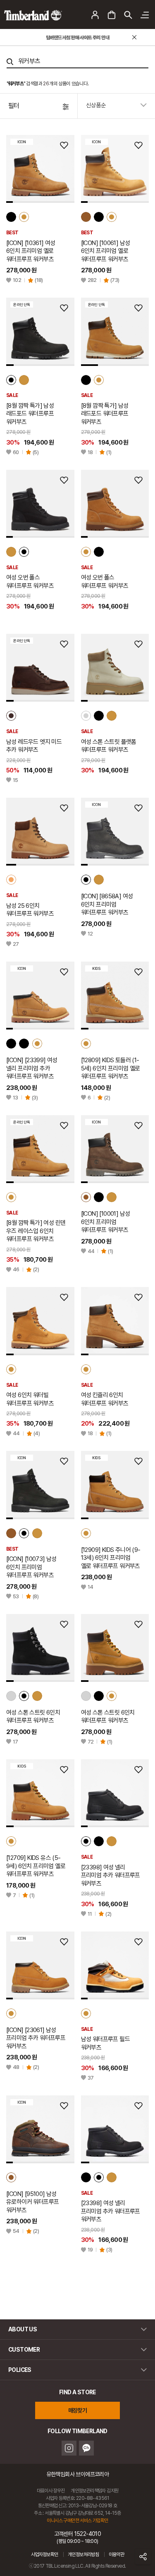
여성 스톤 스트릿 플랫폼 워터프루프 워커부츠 (109, 746)
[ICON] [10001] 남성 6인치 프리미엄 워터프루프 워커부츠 (106, 1222)
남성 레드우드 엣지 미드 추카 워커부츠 (34, 746)
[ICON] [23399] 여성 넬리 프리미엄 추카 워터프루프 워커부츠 (32, 1068)
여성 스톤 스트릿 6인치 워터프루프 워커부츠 (33, 1717)
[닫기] (134, 37)
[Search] (10, 62)
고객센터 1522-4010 (78, 2537)
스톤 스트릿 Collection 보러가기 (78, 38)
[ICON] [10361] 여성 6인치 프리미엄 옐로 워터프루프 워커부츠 (31, 251)
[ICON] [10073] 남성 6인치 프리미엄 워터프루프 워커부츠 (31, 1567)
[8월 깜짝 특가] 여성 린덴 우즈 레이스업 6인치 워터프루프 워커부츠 (36, 1231)
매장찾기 (78, 2410)
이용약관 (117, 2554)
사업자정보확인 (45, 2554)
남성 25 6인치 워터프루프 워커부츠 (30, 910)
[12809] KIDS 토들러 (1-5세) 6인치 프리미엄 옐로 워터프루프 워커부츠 (111, 1068)
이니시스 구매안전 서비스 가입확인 (77, 2521)
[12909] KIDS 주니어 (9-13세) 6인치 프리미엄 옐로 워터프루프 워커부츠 (111, 1558)
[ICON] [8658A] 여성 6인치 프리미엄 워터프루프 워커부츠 (107, 904)
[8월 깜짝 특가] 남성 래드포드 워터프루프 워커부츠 (30, 414)
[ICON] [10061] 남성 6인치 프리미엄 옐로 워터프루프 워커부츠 (106, 251)
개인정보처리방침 (83, 2554)
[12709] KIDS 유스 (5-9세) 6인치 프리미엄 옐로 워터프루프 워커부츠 (36, 1866)
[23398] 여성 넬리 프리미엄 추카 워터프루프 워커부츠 (111, 1875)
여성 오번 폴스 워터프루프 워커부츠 (30, 582)
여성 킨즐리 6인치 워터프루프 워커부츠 (105, 1399)
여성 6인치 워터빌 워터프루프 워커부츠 (30, 1399)
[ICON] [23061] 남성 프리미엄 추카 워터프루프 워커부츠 (36, 2038)
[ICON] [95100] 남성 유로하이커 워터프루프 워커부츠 (32, 2202)
